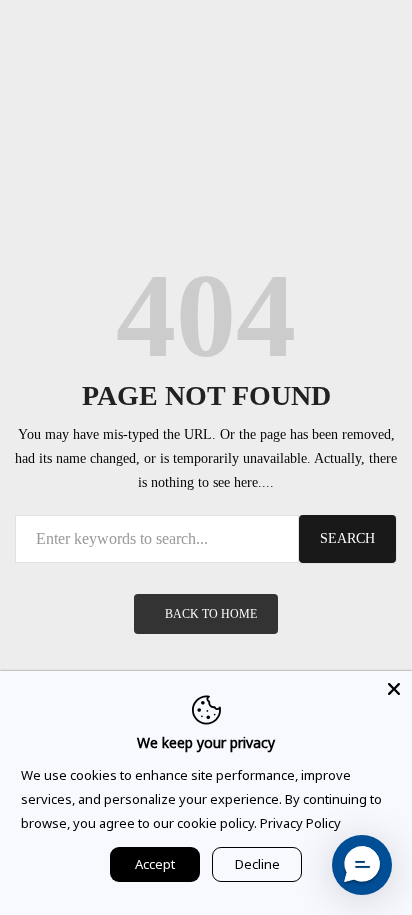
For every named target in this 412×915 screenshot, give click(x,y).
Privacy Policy (300, 823)
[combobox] (157, 539)
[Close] (394, 689)
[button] (362, 865)
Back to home (211, 614)
